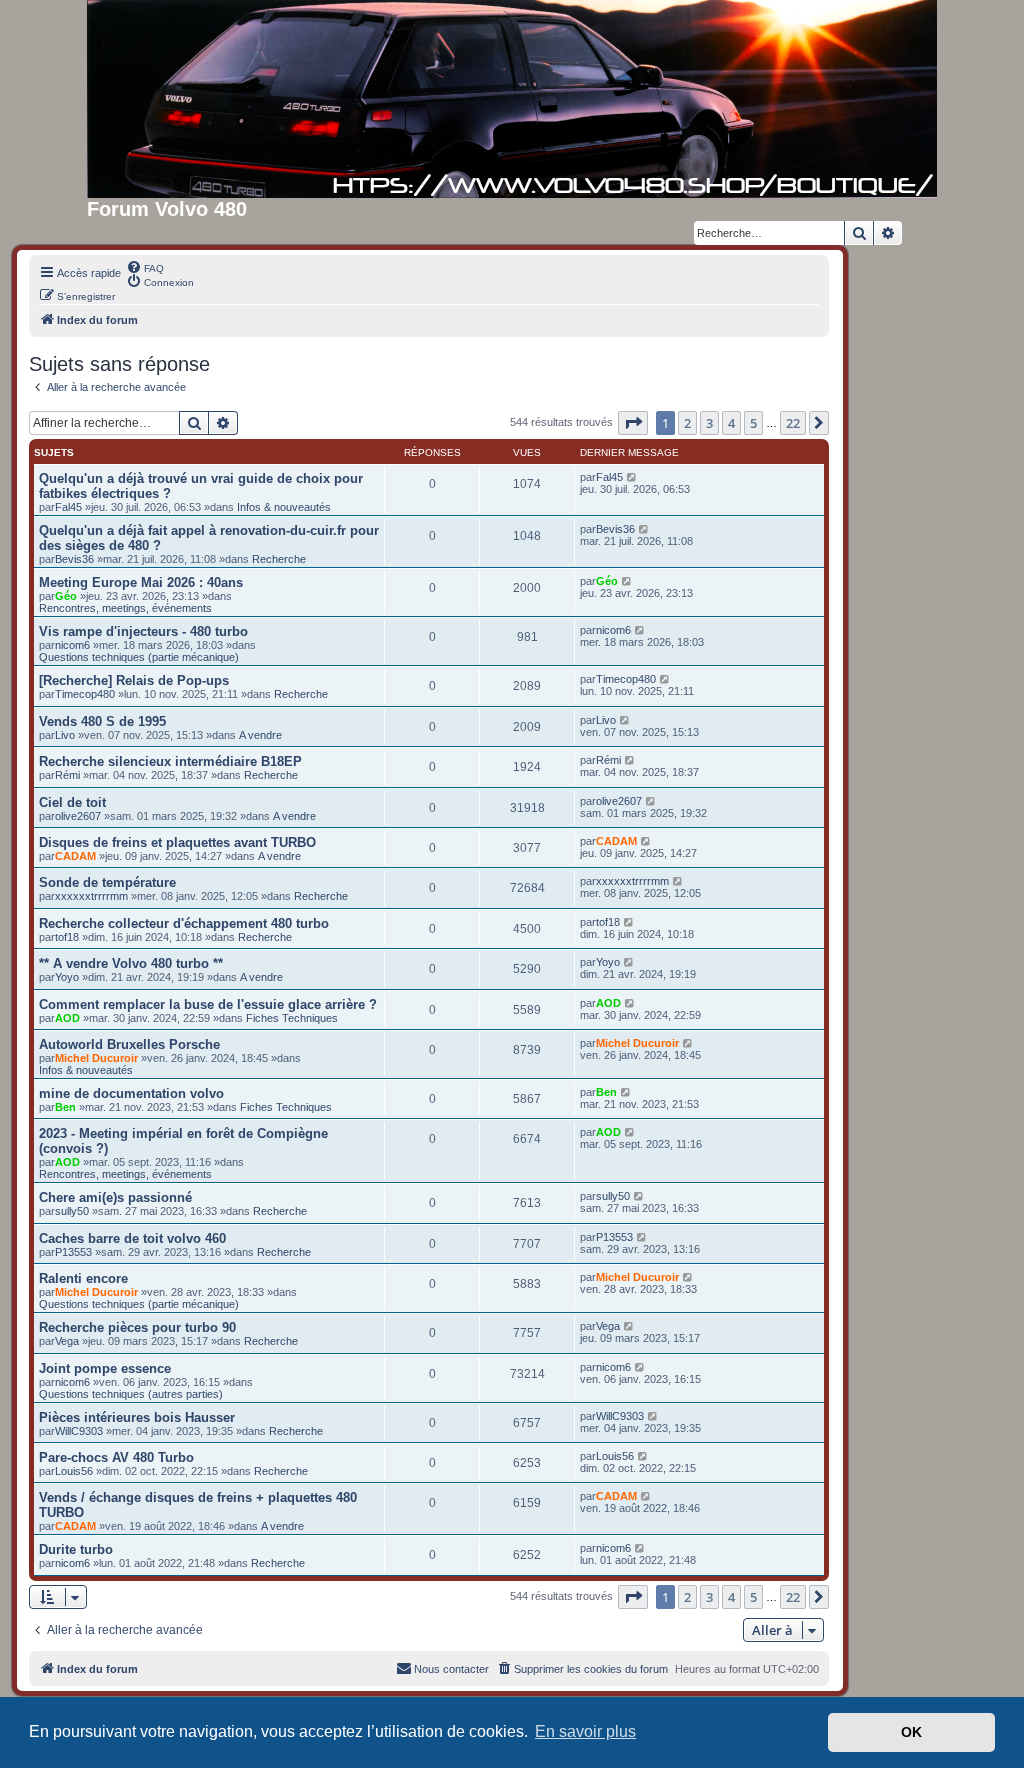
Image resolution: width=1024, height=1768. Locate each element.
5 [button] (753, 423)
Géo (66, 596)
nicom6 (72, 645)
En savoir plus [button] (585, 1731)
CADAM (75, 856)
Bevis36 (74, 559)
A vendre (260, 735)
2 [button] (687, 423)
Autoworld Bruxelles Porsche (129, 1044)
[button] (633, 423)
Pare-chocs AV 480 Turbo (116, 1457)
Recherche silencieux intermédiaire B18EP (170, 761)
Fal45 (68, 507)
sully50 (72, 1211)
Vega (67, 1341)
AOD (67, 1018)
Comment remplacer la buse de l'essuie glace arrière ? (208, 1004)
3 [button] (709, 423)
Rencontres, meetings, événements (125, 608)
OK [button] (911, 1732)
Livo (65, 735)
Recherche (279, 559)
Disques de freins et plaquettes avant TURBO (177, 842)
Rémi (67, 775)
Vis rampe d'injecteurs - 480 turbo (143, 631)
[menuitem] (145, 267)
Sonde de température (107, 882)
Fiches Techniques (292, 1018)
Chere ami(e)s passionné (115, 1197)
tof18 (67, 937)
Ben (65, 1107)
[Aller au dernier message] (632, 477)
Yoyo (67, 977)
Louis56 (74, 1471)
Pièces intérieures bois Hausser (137, 1417)
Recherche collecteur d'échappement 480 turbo (184, 923)
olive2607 (78, 816)
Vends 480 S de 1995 (102, 721)
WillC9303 (79, 1431)
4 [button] (731, 423)
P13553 (73, 1252)
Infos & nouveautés (284, 507)
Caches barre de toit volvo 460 (132, 1238)
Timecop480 (85, 694)
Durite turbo (76, 1549)
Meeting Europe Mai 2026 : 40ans (141, 582)
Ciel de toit (72, 802)
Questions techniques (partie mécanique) (139, 657)
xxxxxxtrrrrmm (91, 896)
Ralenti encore (83, 1278)
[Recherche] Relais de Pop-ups (134, 680)
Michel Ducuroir (96, 1058)
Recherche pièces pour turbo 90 (137, 1327)
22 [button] (793, 423)
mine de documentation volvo (131, 1093)
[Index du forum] (512, 99)
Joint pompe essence (105, 1368)
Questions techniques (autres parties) (131, 1394)
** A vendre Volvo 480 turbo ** (131, 963)
